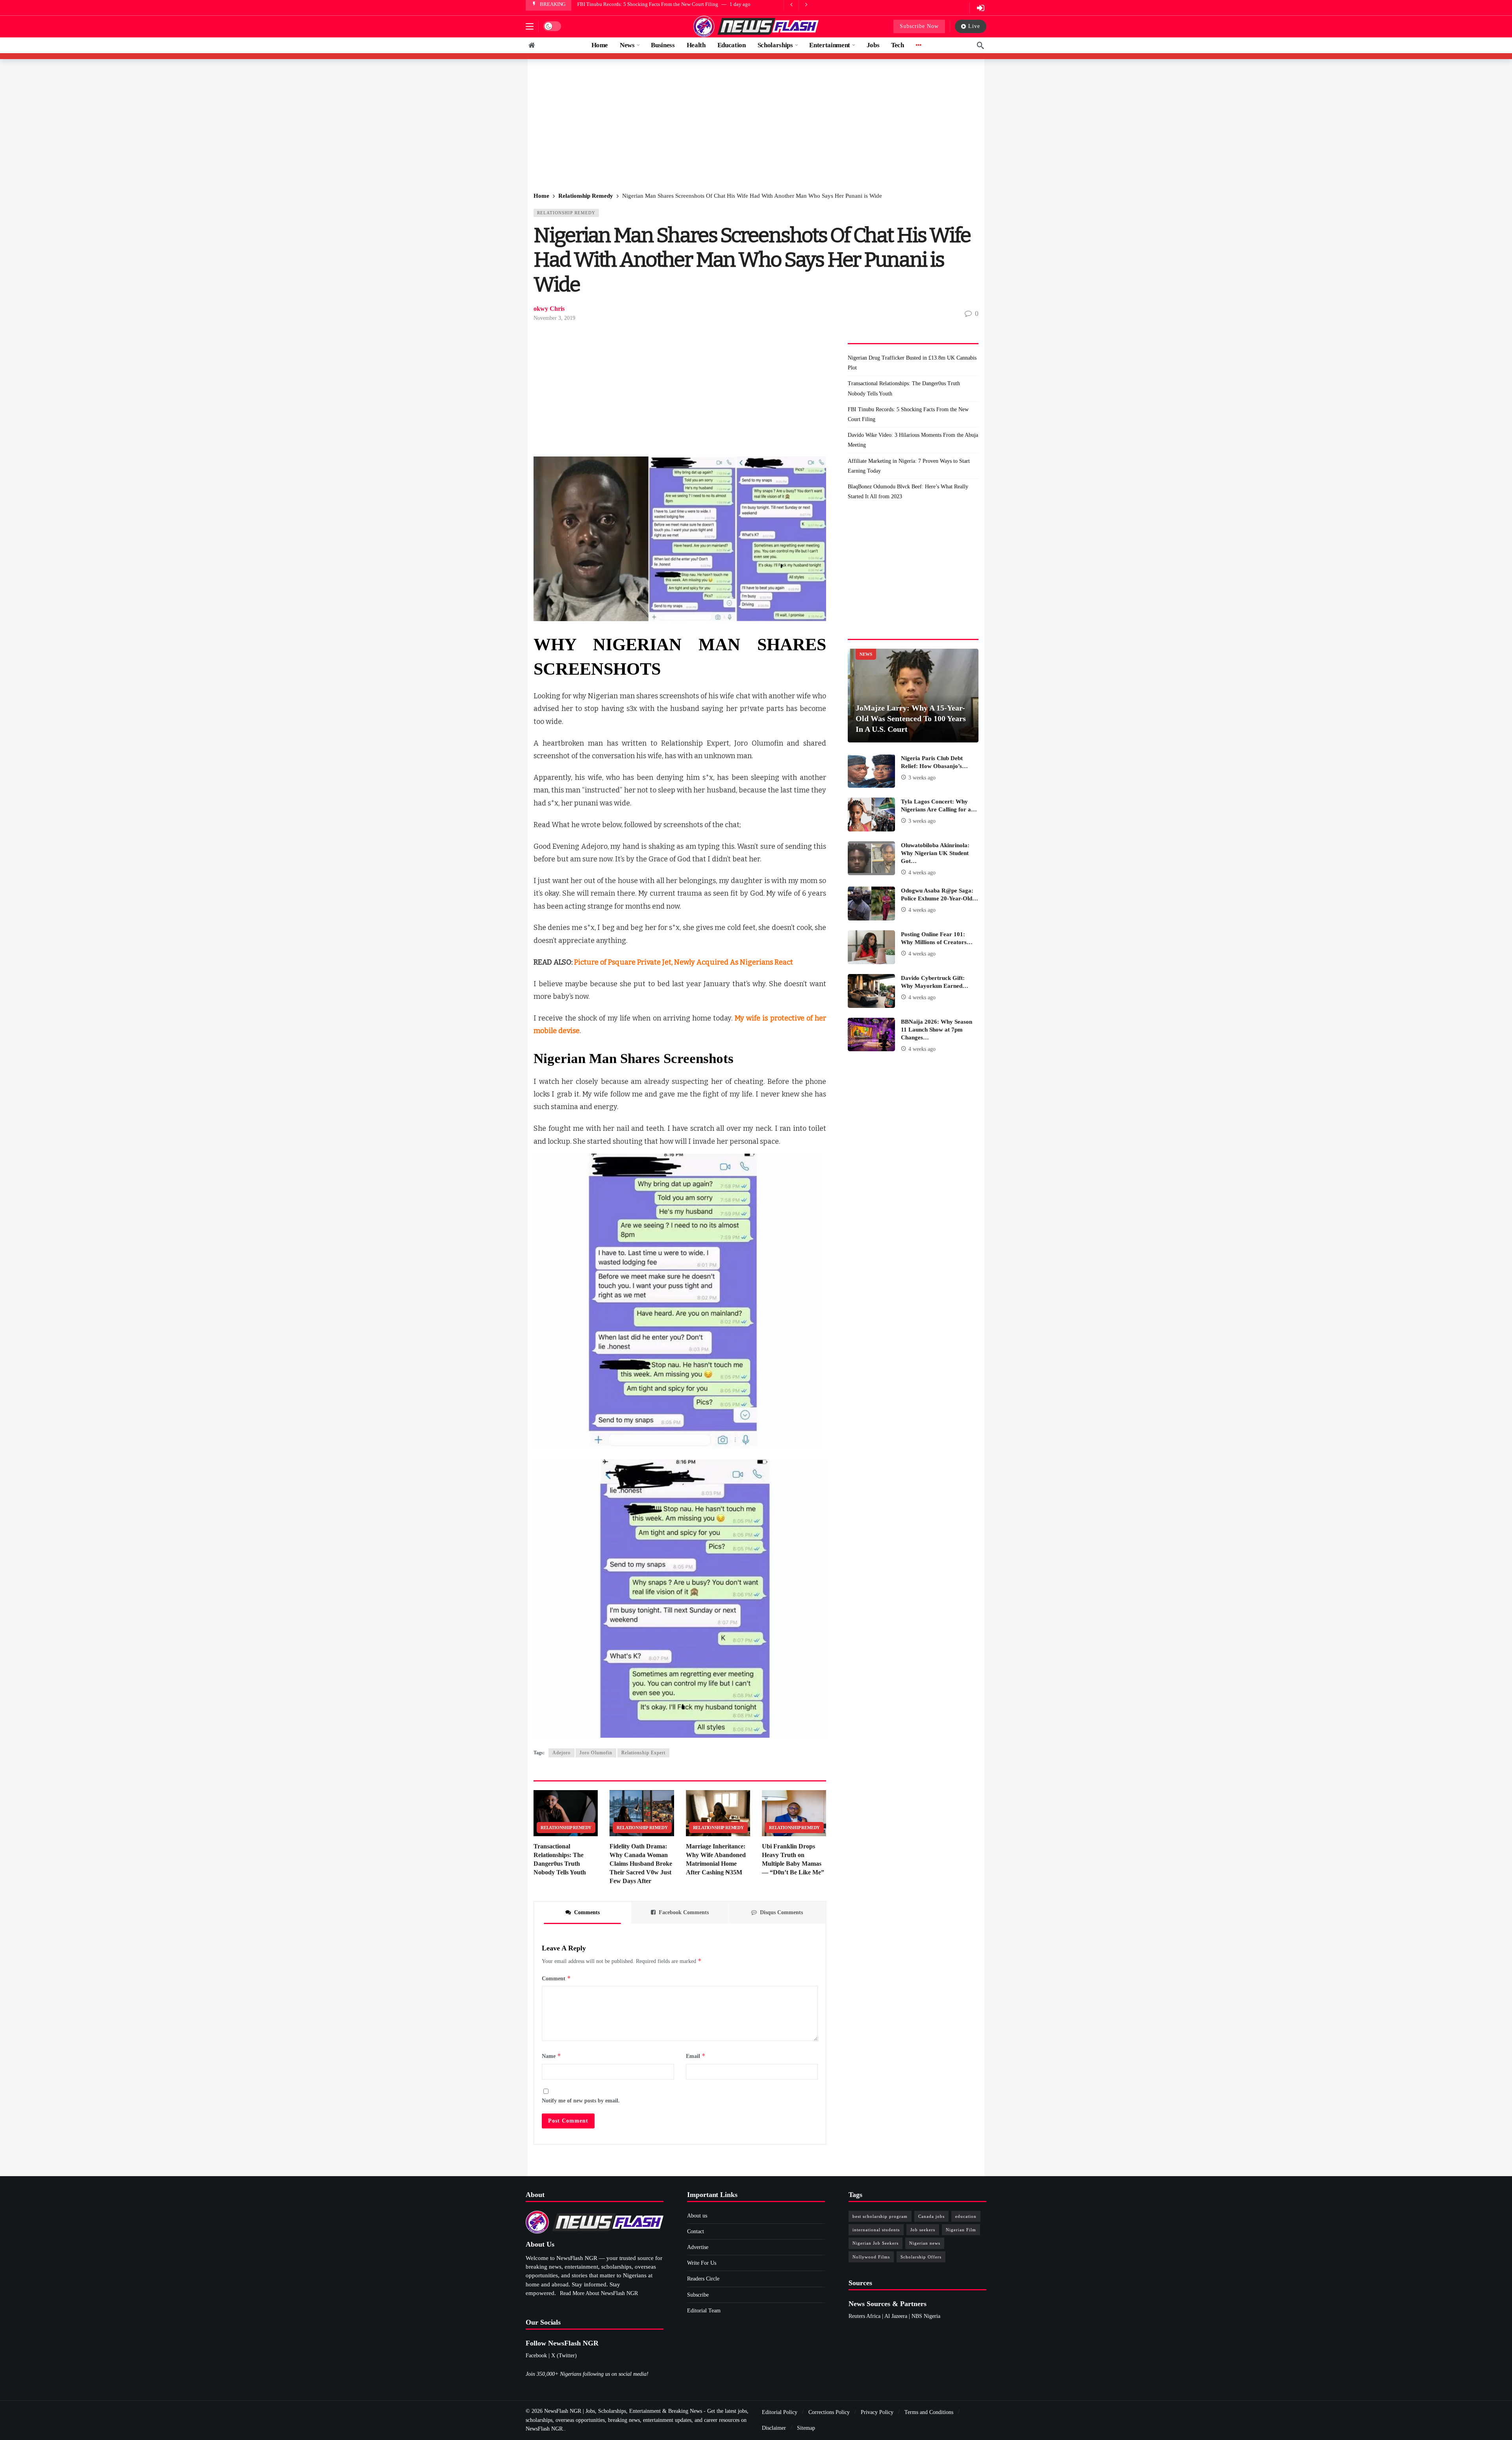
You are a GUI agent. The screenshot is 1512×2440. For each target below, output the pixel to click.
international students (876, 2230)
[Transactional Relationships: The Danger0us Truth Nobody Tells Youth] (566, 1813)
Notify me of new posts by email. (581, 2101)
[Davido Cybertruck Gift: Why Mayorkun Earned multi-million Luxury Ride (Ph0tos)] (871, 991)
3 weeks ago (922, 778)
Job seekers (923, 2230)
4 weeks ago (922, 873)
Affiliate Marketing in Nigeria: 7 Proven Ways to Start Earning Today (651, 4)
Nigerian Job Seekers (876, 2243)
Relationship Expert (643, 1753)
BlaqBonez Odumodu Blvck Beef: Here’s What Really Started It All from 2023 (908, 492)
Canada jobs (931, 2216)
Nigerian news (925, 2243)
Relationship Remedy (566, 213)
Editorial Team (704, 2311)
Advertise (698, 2247)
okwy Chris (549, 309)
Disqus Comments (781, 1912)
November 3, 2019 (554, 318)
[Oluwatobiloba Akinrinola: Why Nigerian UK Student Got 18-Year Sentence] (871, 858)
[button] (530, 26)
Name (551, 2056)
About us (697, 2216)
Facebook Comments (684, 1912)
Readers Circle (703, 2279)
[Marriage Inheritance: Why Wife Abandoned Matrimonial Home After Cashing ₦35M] (718, 1813)
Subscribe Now (919, 26)
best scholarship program (880, 2216)
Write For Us (702, 2263)
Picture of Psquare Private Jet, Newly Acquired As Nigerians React (684, 962)
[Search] (980, 45)
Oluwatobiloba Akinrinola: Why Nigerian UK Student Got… (935, 853)
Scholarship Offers (921, 2257)
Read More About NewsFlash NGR (599, 2293)
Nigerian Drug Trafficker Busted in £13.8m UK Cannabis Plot (912, 363)
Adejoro (561, 1753)
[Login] (980, 8)
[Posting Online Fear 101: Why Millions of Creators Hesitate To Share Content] (871, 947)
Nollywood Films (871, 2257)
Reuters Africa (864, 2316)
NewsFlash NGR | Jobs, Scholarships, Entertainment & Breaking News (623, 2411)
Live (974, 26)
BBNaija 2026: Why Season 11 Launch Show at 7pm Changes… (937, 1030)
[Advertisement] (756, 126)
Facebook (536, 2356)
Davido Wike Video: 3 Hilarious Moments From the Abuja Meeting (913, 440)
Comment (556, 1978)
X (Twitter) (564, 2356)
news (866, 654)
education (966, 2216)
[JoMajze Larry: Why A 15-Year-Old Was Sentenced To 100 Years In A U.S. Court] (913, 695)
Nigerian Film (961, 2230)
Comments (587, 1912)
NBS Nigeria (926, 2316)
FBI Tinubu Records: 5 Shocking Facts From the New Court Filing (908, 414)
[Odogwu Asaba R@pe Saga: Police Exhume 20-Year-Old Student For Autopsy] (871, 904)
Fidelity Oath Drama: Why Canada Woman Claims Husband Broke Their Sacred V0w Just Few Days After (641, 1864)
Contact (696, 2231)
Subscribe (698, 2295)
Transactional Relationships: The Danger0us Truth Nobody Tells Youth (904, 388)
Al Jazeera (896, 2316)
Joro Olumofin (596, 1753)
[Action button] (532, 45)
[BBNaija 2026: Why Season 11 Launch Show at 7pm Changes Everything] (871, 1035)
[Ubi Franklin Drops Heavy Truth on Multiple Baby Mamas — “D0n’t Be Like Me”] (794, 1813)
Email (696, 2056)
